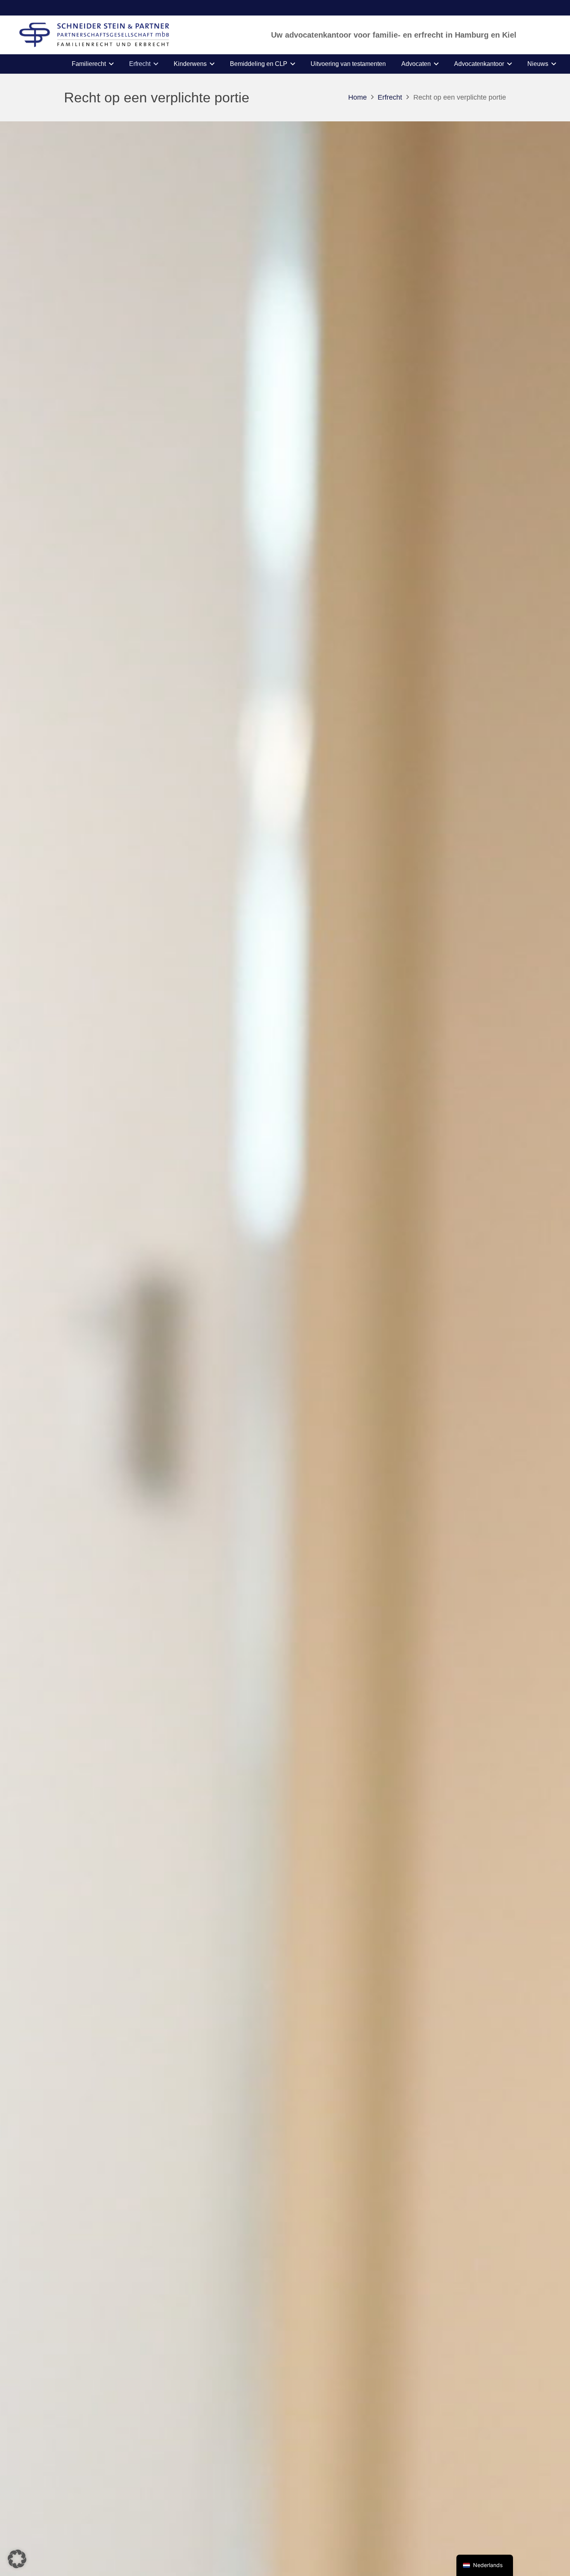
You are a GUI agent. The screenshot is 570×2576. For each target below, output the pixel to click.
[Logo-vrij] (94, 35)
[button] (111, 64)
